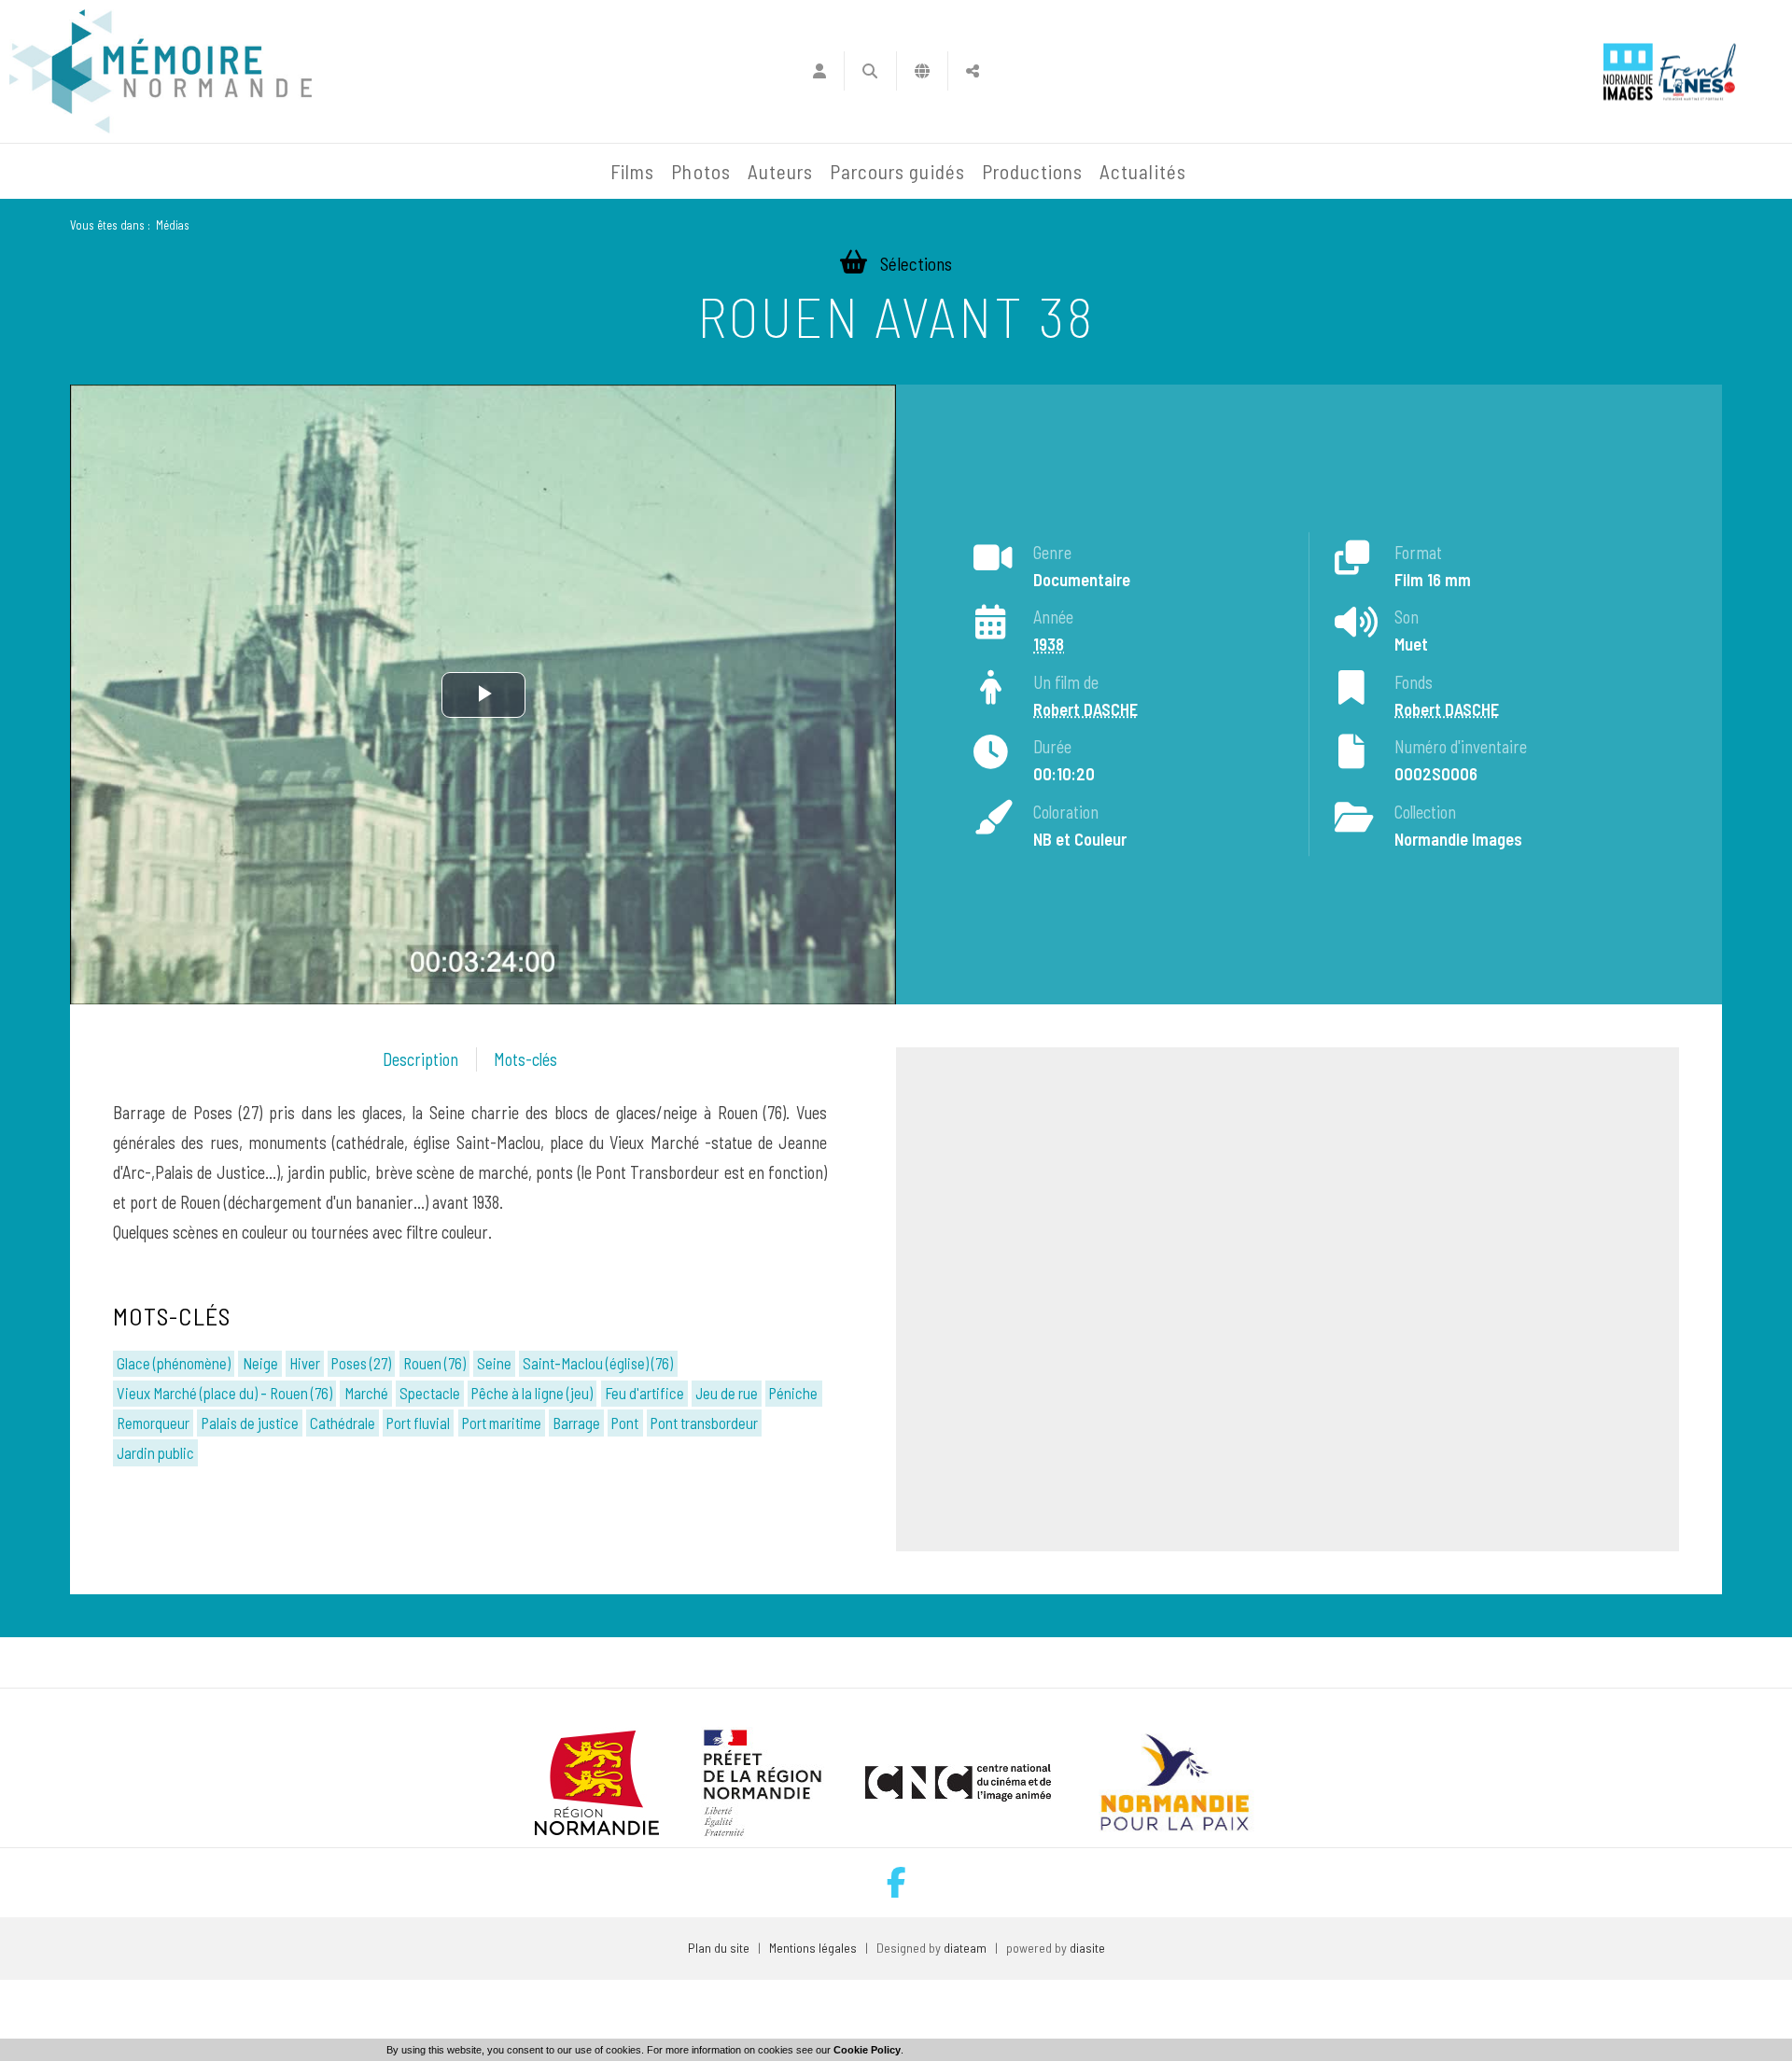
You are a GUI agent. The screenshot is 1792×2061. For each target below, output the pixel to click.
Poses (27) (361, 1363)
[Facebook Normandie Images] (896, 1882)
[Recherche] (870, 71)
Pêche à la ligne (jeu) (532, 1393)
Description (420, 1059)
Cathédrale (343, 1423)
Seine (494, 1363)
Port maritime (502, 1423)
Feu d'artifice (644, 1393)
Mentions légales (813, 1948)
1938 (1049, 644)
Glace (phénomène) (174, 1363)
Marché (366, 1393)
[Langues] (923, 71)
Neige (260, 1363)
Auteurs (780, 171)
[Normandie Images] (1628, 71)
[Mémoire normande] (161, 71)
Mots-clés (525, 1059)
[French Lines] (1697, 71)
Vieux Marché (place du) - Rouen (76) (224, 1393)
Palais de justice (250, 1423)
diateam (965, 1948)
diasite (1087, 1948)
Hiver (305, 1363)
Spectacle (430, 1393)
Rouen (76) (434, 1363)
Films (632, 171)
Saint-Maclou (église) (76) (598, 1363)
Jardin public (155, 1452)
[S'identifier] (819, 71)
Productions (1033, 171)
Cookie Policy (867, 2050)
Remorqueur (153, 1423)
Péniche (793, 1393)
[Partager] (973, 71)
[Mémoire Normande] (400, 172)
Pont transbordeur (704, 1423)
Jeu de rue (727, 1393)
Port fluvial (418, 1423)
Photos (700, 171)
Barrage (576, 1423)
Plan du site (719, 1948)
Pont (625, 1423)
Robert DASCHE (1085, 709)
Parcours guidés (897, 171)
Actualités (1143, 171)
